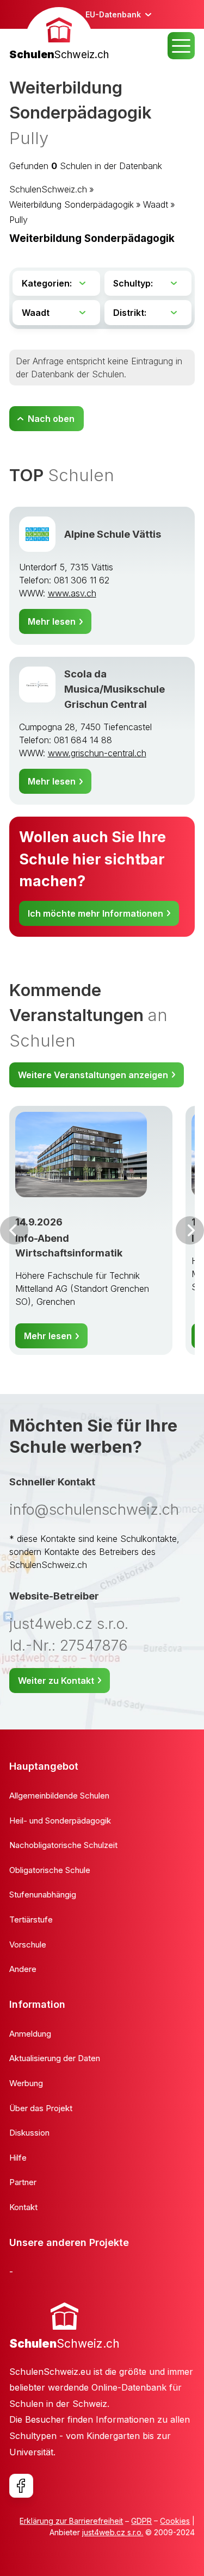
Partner (23, 2182)
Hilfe (18, 2158)
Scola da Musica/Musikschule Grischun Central (115, 689)
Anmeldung (30, 2034)
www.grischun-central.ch (97, 753)
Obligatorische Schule (50, 1870)
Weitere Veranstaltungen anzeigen (93, 1075)
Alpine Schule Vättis (113, 534)
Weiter (190, 1230)
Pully (18, 220)
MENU (181, 46)
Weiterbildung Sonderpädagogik (72, 204)
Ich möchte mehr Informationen (95, 913)
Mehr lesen (52, 621)
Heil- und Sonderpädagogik (60, 1821)
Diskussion (29, 2133)
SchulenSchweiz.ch (48, 189)
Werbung (26, 2083)
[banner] (59, 35)
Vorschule (28, 1945)
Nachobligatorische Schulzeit (63, 1845)
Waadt (156, 204)
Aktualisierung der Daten (55, 2058)
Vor (14, 1230)
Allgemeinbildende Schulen (59, 1796)
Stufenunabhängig (43, 1894)
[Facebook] (21, 2486)
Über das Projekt (41, 2108)
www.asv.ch (72, 593)
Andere (23, 1969)
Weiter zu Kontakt (56, 1681)
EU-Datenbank (113, 14)
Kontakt (23, 2207)
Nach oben (51, 419)
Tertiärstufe (31, 1919)
